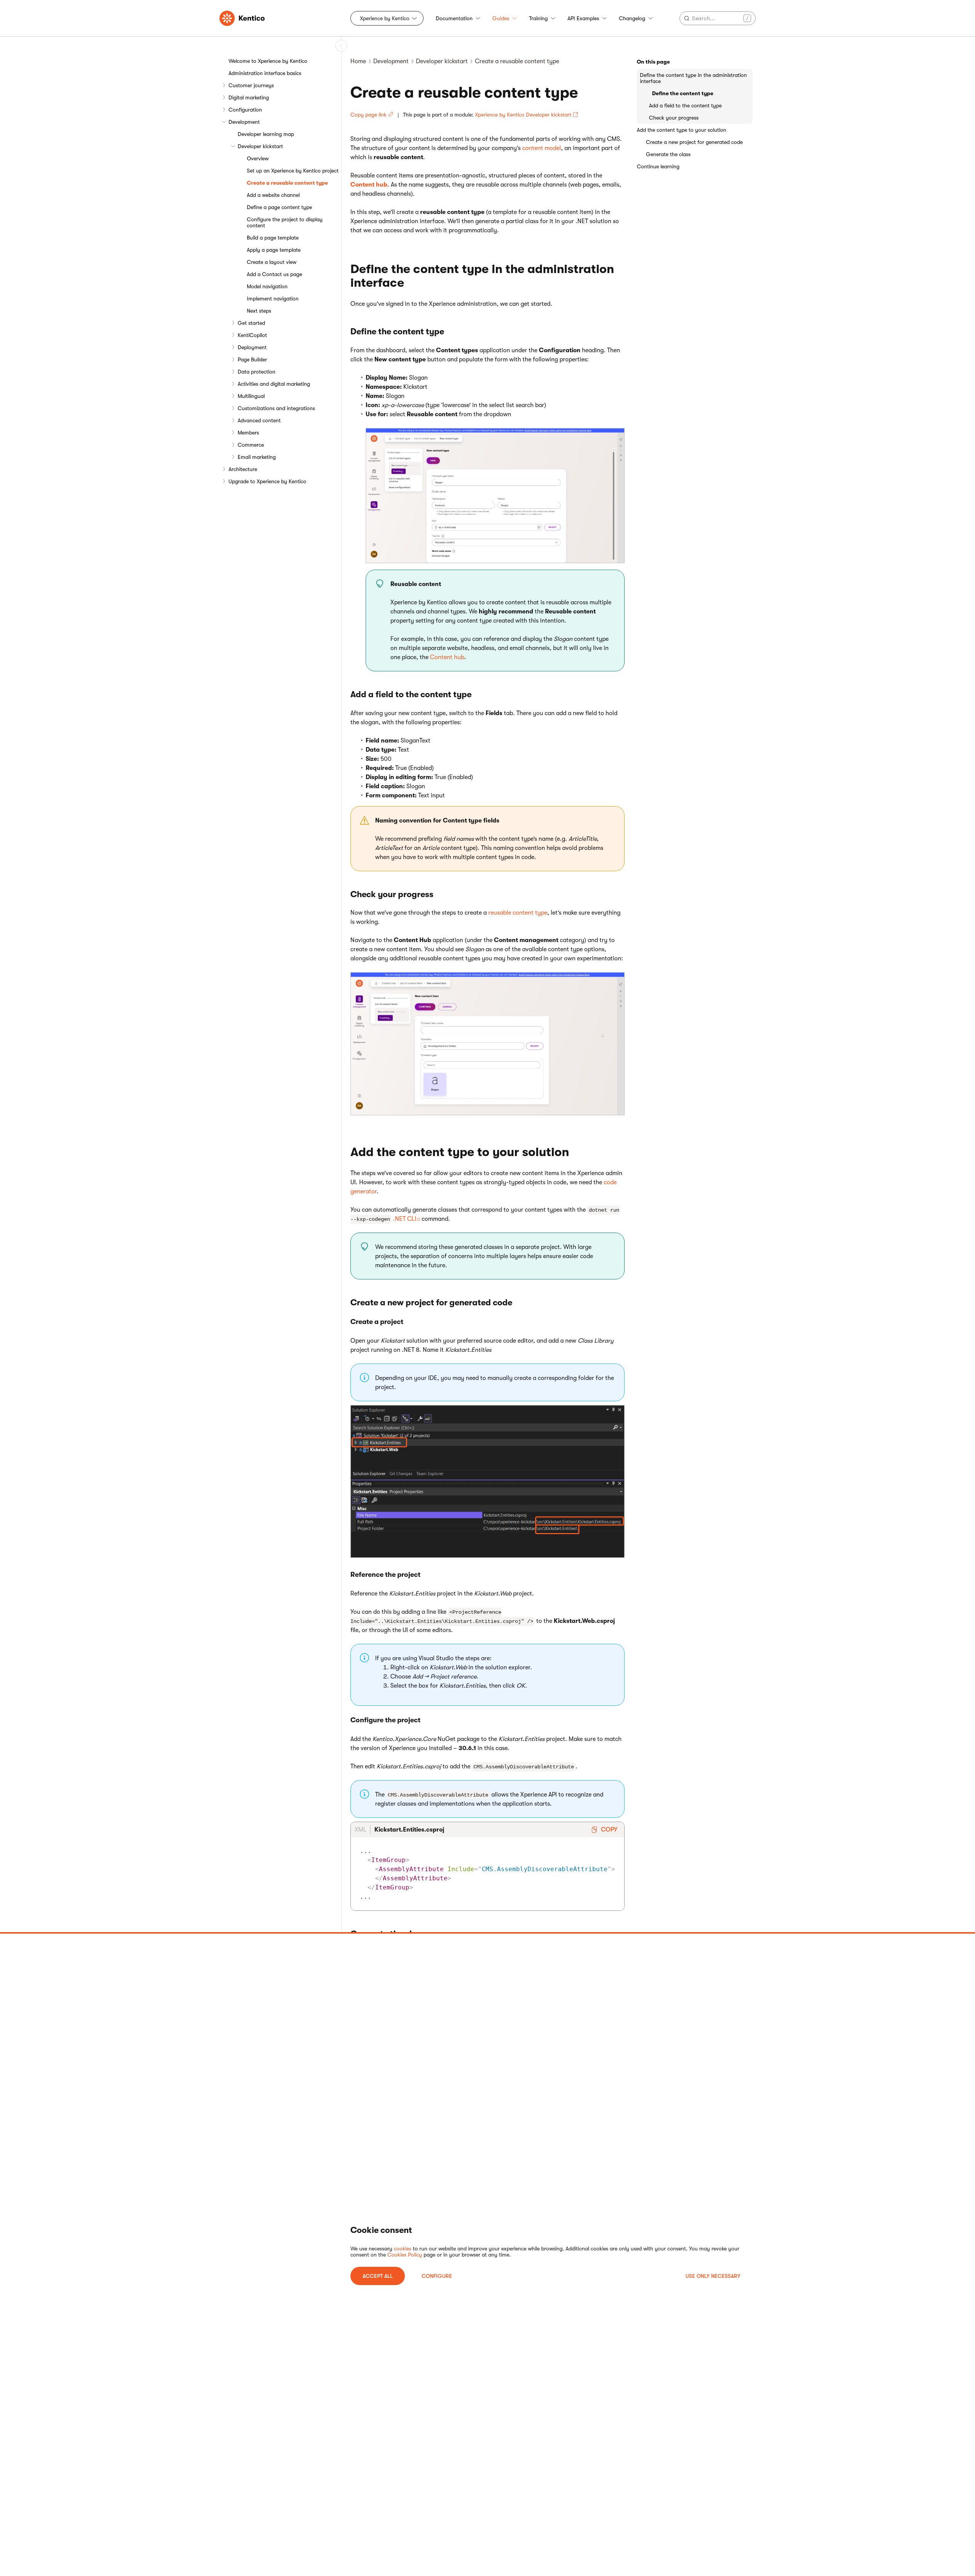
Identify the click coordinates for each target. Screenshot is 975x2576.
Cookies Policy (405, 2255)
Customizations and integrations (276, 408)
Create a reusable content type (287, 183)
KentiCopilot (252, 335)
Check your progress (674, 118)
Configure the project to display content (285, 222)
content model (542, 148)
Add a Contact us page (274, 274)
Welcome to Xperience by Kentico (268, 61)
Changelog (632, 18)
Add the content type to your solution (682, 130)
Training (538, 18)
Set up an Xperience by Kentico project (293, 171)
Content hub (369, 185)
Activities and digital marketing (274, 384)
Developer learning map (266, 134)
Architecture (243, 469)
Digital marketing (249, 97)
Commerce (251, 445)
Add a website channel (273, 195)
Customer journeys (251, 85)
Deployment (252, 347)
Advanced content (259, 420)
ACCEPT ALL (378, 2276)
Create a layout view (272, 262)
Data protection (257, 372)
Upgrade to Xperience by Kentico (267, 481)
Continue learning (658, 166)
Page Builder (252, 359)
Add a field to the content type (685, 105)
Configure (437, 2276)
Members (248, 433)
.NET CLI (405, 1219)
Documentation (454, 18)
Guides (501, 18)
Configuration (245, 110)
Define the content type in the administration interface (693, 78)
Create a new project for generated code (694, 142)
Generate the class (668, 154)
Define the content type (683, 93)
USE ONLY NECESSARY (713, 2276)
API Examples (583, 18)
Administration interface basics (265, 73)
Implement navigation (273, 299)
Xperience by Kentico (385, 18)
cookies (403, 2249)
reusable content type (518, 913)
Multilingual (251, 396)
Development (244, 122)
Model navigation (267, 286)
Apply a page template (274, 250)
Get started (251, 323)
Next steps (259, 311)
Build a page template (273, 238)
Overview (258, 158)
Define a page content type (279, 207)
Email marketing (257, 457)
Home (358, 61)
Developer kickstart (260, 146)
